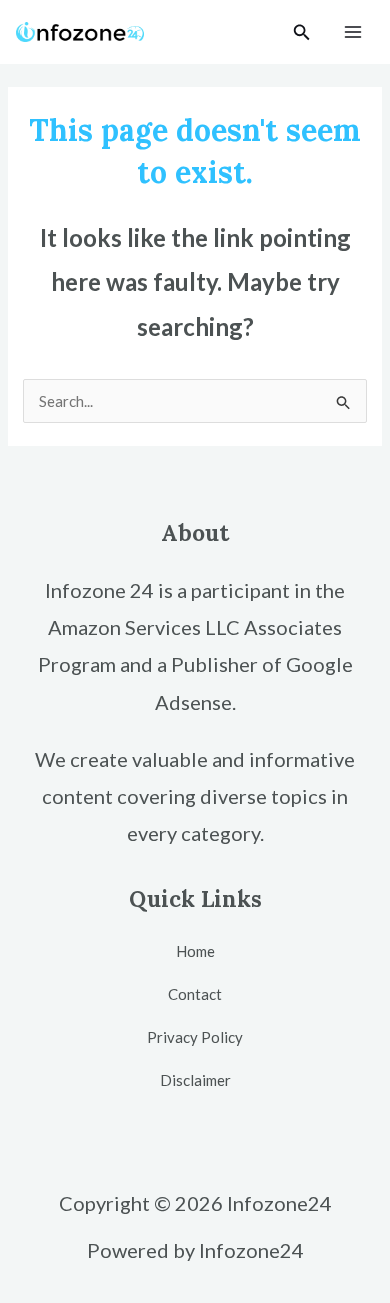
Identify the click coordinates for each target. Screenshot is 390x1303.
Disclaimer (195, 1080)
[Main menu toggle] (353, 32)
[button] (302, 32)
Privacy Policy (195, 1037)
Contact (195, 994)
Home (195, 951)
